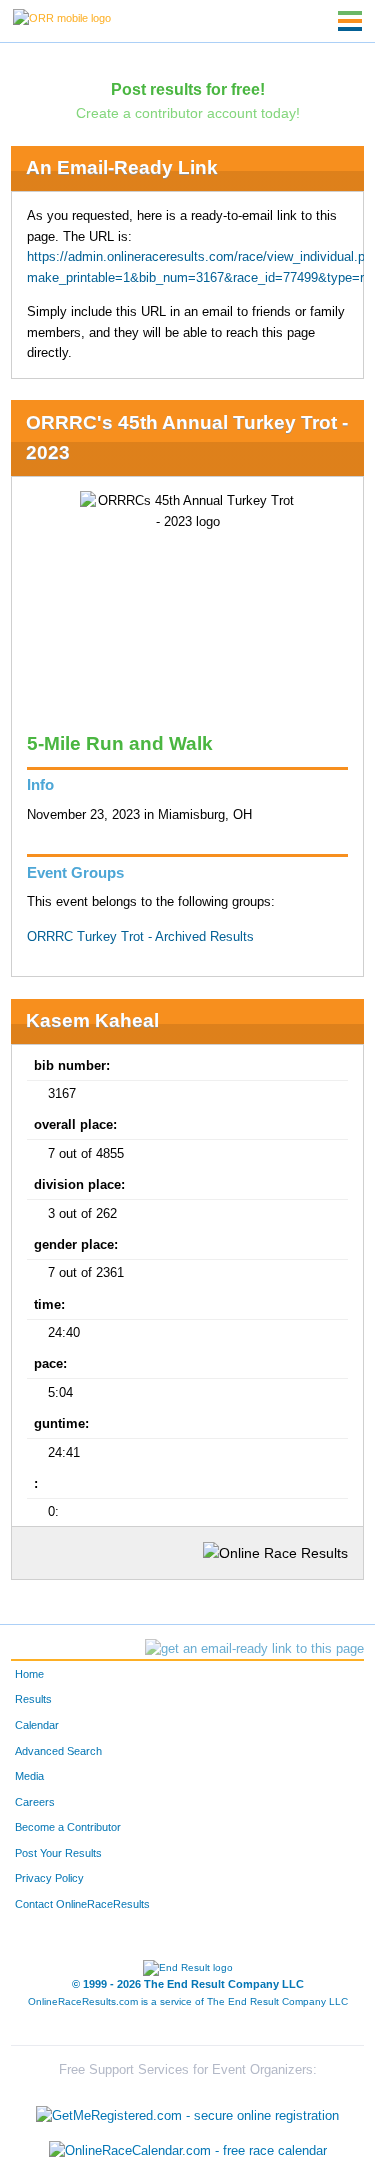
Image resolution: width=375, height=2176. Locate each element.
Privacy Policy (49, 1878)
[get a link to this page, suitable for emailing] (254, 1649)
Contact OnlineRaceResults (82, 1904)
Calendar (37, 1725)
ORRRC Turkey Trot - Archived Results (140, 937)
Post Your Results (58, 1853)
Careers (35, 1802)
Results (33, 1699)
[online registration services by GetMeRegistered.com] (187, 2110)
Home (29, 1674)
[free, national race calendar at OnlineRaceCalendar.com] (188, 2150)
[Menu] (350, 21)
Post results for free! (188, 89)
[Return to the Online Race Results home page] (62, 17)
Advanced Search (58, 1751)
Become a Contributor (68, 1827)
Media (29, 1776)
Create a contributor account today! (188, 113)
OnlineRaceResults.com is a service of (188, 2001)
